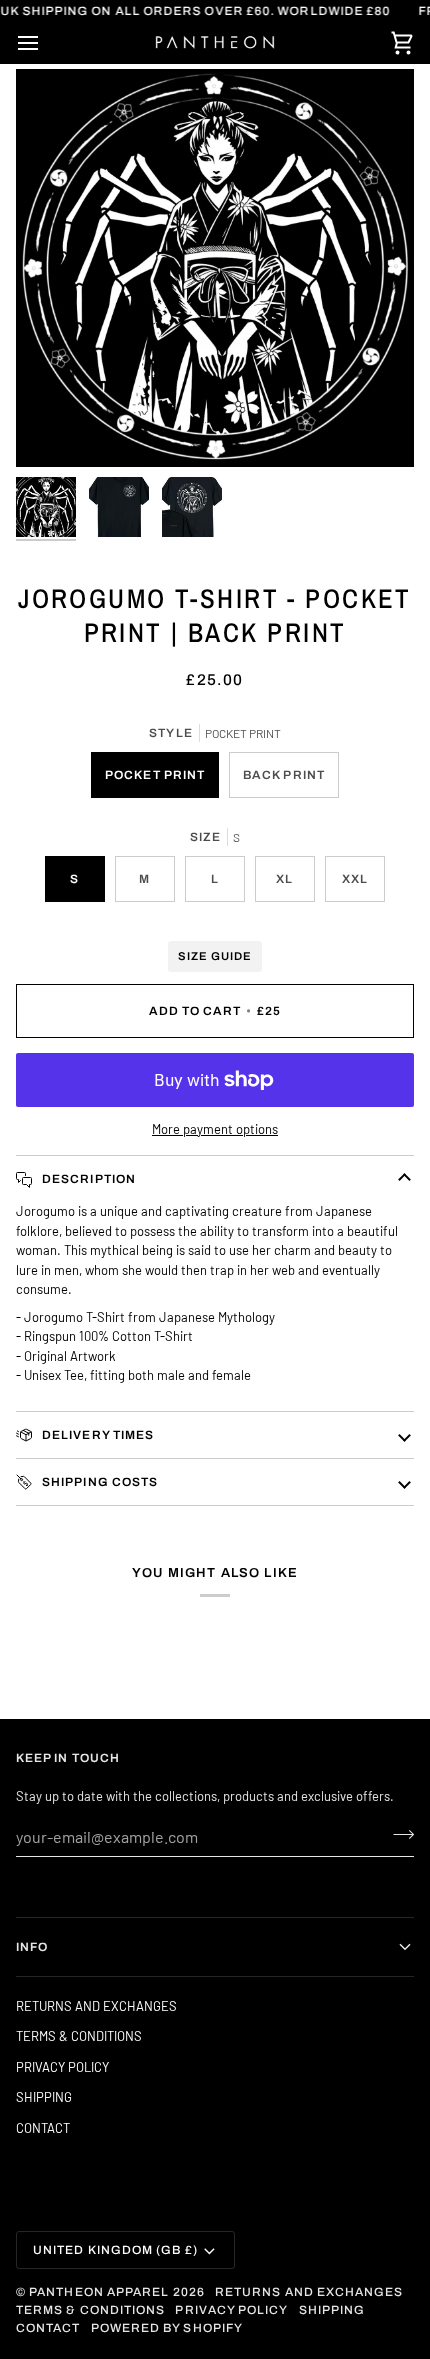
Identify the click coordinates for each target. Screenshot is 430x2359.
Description (87, 1179)
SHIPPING (44, 2097)
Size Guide (215, 956)
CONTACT (43, 2128)
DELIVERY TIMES (96, 1435)
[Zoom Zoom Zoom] (215, 268)
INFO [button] (32, 1947)
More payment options (215, 1129)
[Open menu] (46, 43)
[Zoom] (53, 429)
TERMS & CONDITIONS (79, 2036)
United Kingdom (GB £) (115, 2250)
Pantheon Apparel (100, 2292)
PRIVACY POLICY (62, 2067)
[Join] (397, 1834)
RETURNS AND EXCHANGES (96, 2006)
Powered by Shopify (167, 2328)
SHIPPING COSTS (98, 1482)
